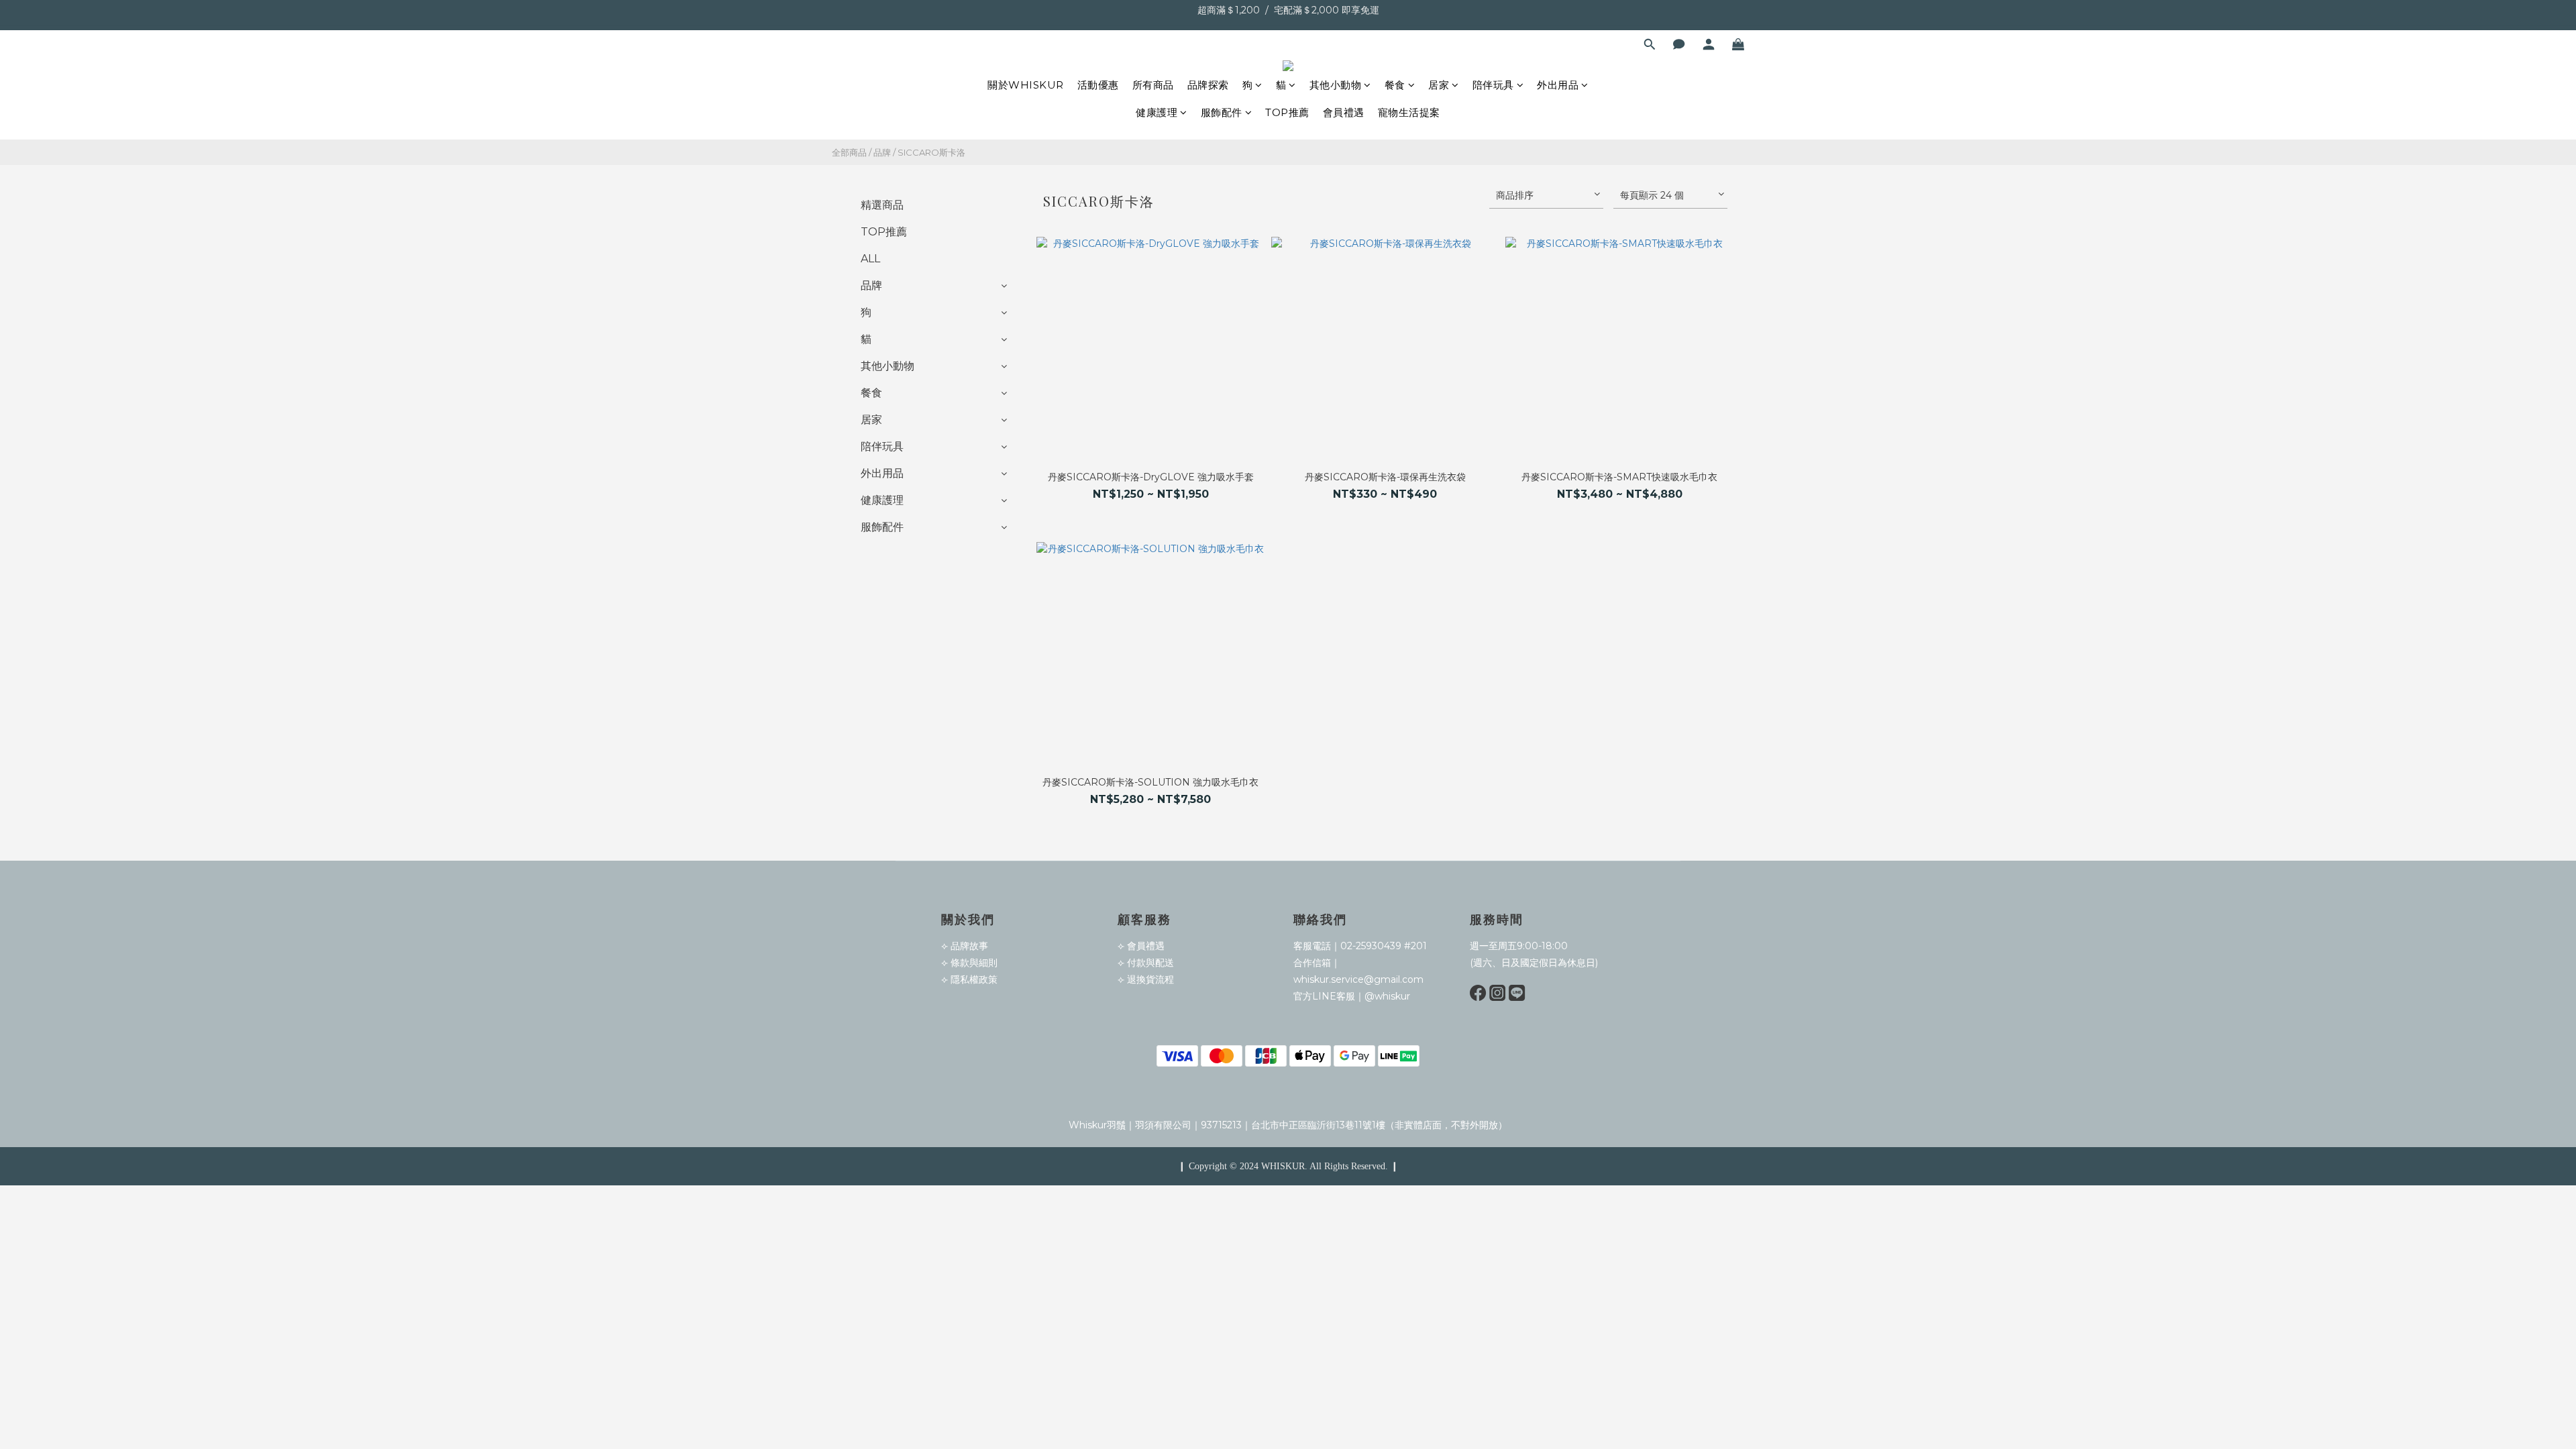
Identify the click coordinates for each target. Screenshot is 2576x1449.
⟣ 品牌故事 (965, 946)
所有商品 (1153, 85)
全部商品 (849, 152)
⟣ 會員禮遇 (1141, 946)
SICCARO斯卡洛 (931, 152)
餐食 (1395, 85)
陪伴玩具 (1493, 85)
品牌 (882, 152)
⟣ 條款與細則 (969, 963)
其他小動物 (1336, 85)
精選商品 (882, 205)
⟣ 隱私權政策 (969, 979)
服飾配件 (1222, 112)
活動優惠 (1098, 85)
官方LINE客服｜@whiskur (1352, 996)
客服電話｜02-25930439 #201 (1360, 946)
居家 (1439, 85)
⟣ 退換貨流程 (1146, 979)
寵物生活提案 (1409, 112)
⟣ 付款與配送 (1146, 963)
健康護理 (1157, 112)
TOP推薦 (1287, 112)
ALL (870, 259)
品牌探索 (1208, 85)
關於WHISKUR (1026, 85)
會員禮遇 (1344, 112)
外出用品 (1558, 85)
